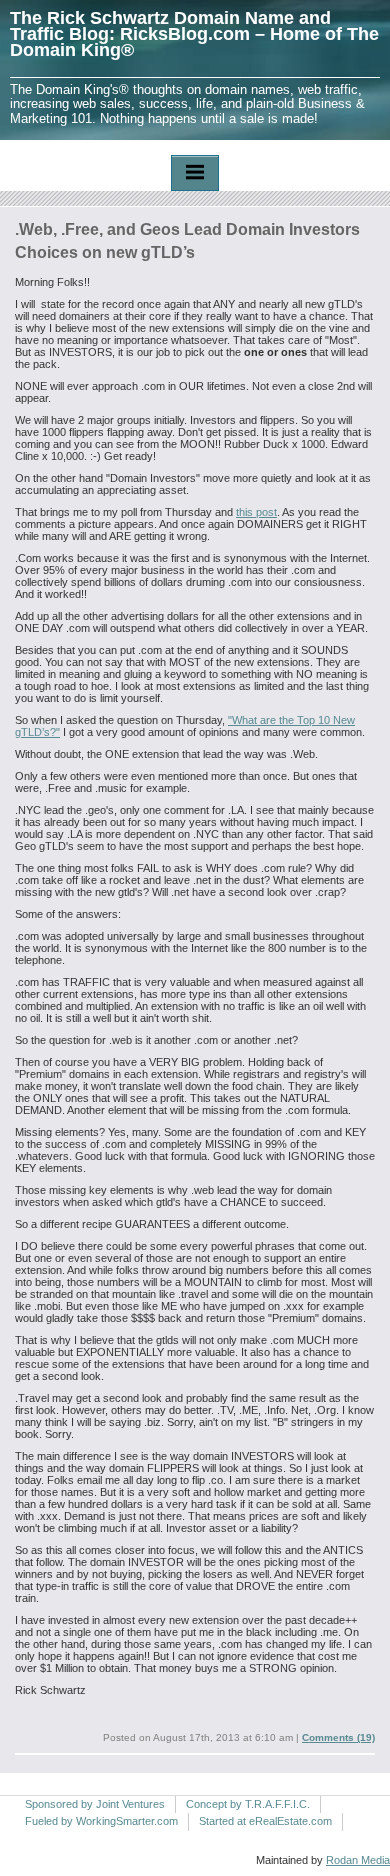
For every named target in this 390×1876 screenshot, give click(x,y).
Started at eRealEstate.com (265, 1821)
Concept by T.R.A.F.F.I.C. (248, 1804)
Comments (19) (338, 1737)
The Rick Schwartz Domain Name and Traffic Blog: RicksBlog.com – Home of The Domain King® (194, 34)
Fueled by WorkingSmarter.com (101, 1821)
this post (256, 512)
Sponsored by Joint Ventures (95, 1804)
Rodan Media (358, 1860)
